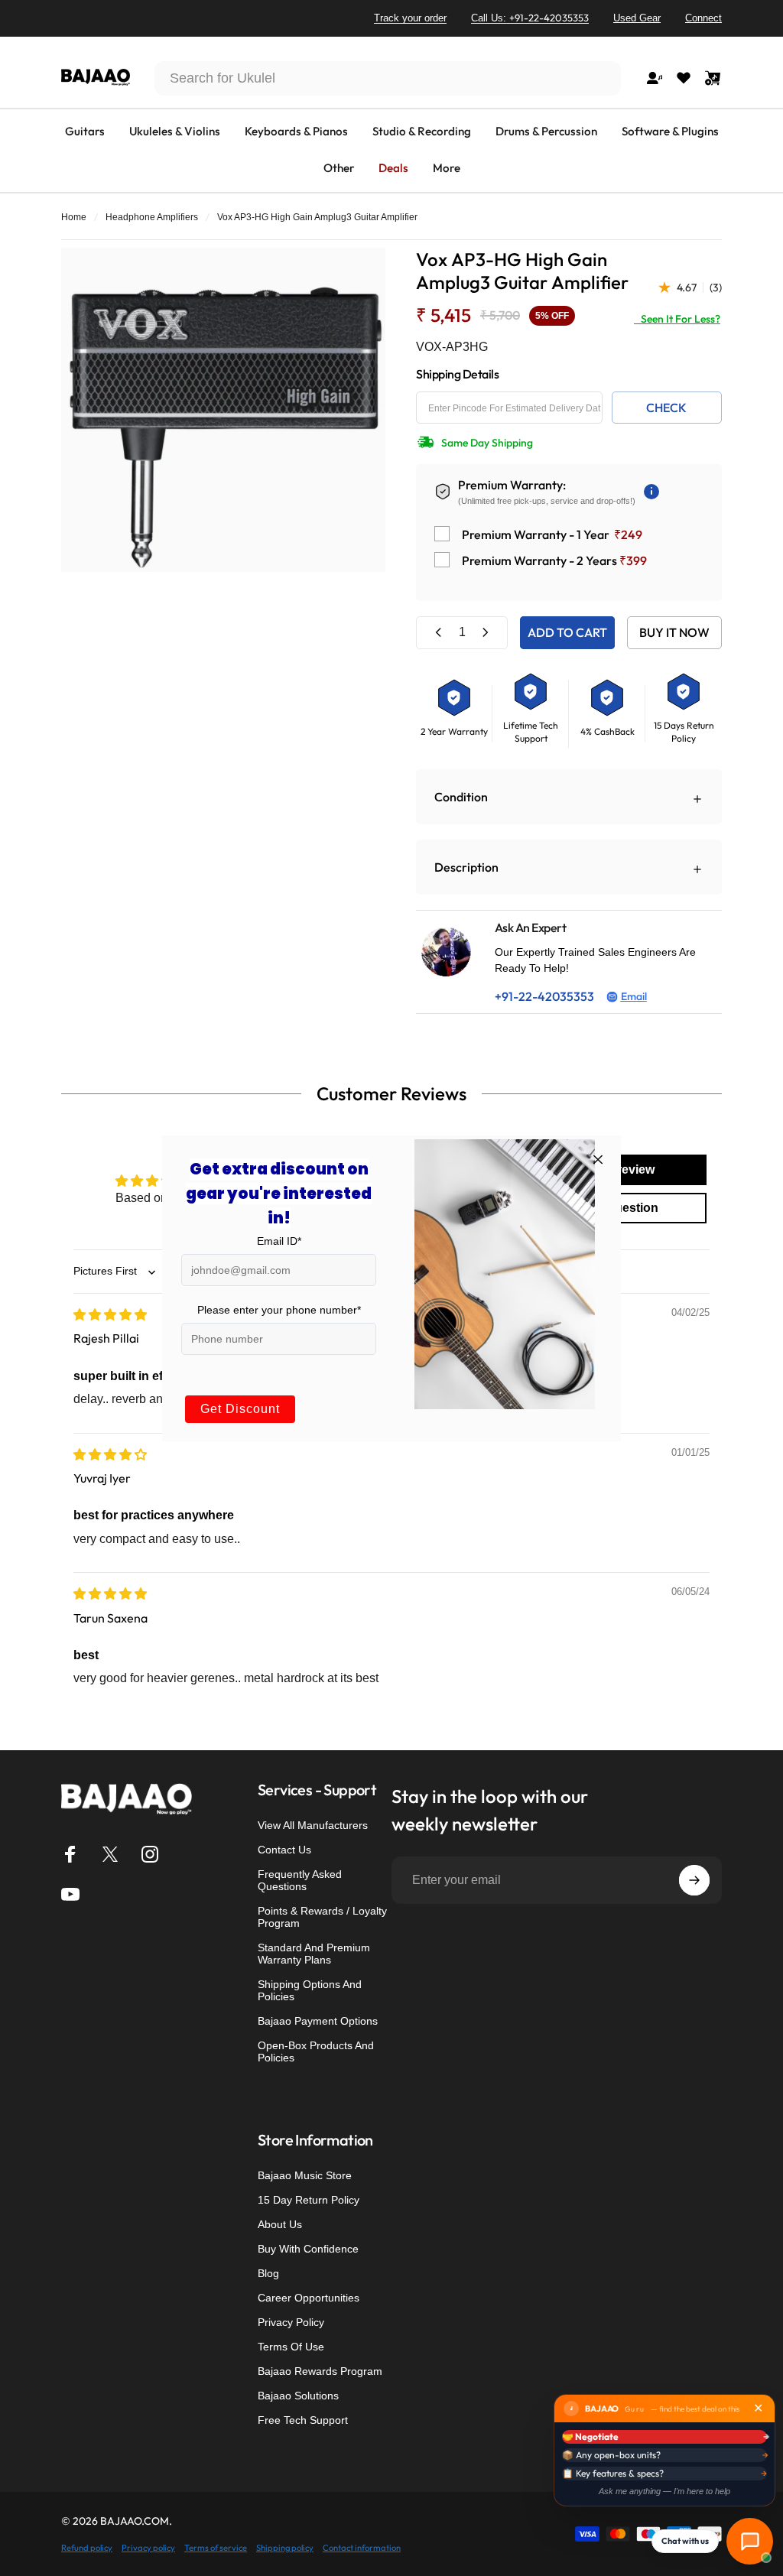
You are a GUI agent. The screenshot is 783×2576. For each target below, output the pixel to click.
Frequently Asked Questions (300, 1880)
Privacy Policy (291, 2322)
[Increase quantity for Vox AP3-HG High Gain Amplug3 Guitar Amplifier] (485, 633)
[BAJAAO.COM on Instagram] (150, 1854)
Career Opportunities (309, 2298)
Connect (703, 18)
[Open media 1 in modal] (223, 410)
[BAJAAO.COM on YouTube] (70, 1894)
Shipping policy (285, 2548)
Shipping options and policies (310, 1990)
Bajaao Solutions (298, 2396)
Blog (268, 2273)
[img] (110, 1314)
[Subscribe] (694, 1880)
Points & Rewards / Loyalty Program (322, 1917)
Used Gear (637, 18)
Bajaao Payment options (318, 2021)
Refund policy (87, 2548)
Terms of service (216, 2548)
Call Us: (530, 18)
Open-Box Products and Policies (316, 2051)
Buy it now (674, 632)
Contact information (362, 2548)
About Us (280, 2224)
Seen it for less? (677, 319)
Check (666, 408)
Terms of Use (291, 2347)
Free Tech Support (303, 2420)
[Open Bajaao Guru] (750, 2541)
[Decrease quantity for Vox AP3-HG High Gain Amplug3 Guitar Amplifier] (439, 633)
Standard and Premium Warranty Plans (314, 1954)
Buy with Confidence (308, 2249)
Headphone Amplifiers (152, 217)
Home (74, 217)
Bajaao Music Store (305, 2175)
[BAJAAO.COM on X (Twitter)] (110, 1854)
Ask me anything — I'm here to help (664, 2491)
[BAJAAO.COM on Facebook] (70, 1854)
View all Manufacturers (313, 1825)
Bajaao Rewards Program (320, 2371)
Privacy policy (148, 2548)
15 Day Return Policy (309, 2200)
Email (634, 996)
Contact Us (284, 1850)
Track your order (410, 18)
